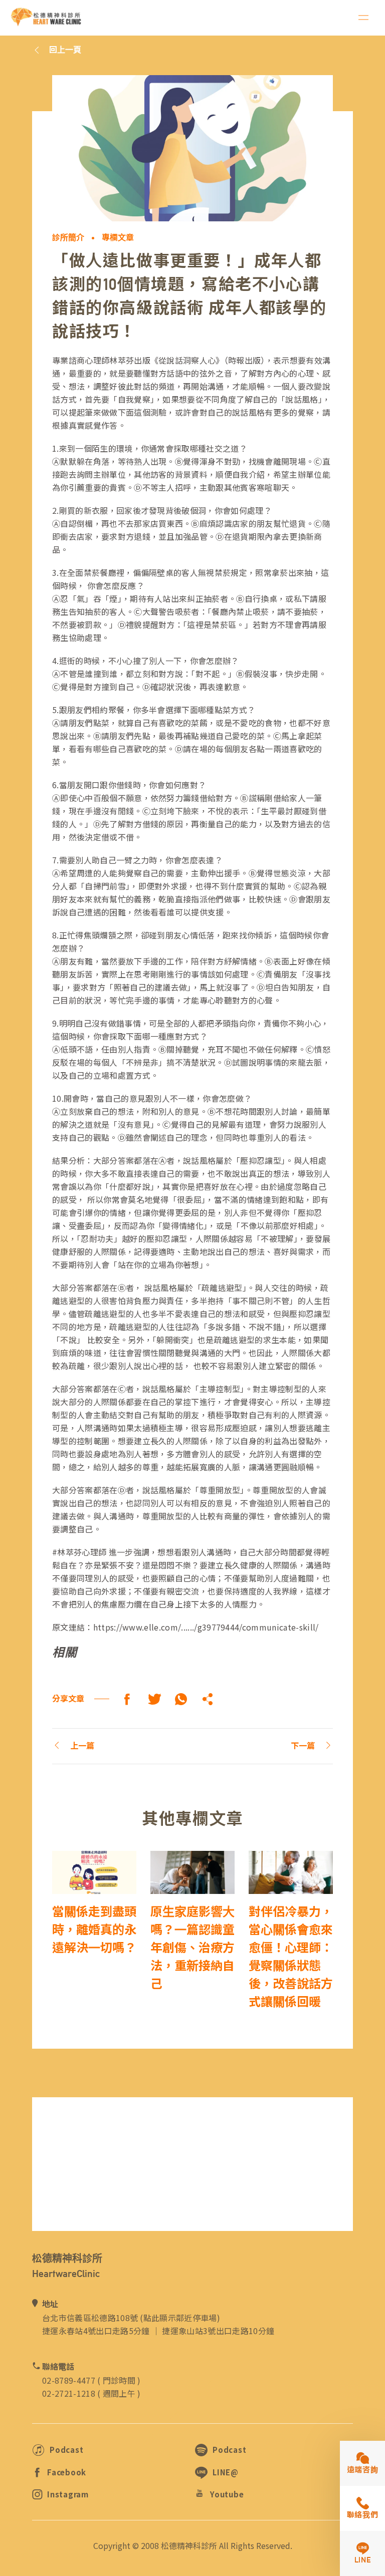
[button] (208, 1699)
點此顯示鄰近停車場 (180, 2318)
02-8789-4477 (69, 2380)
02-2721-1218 (69, 2393)
